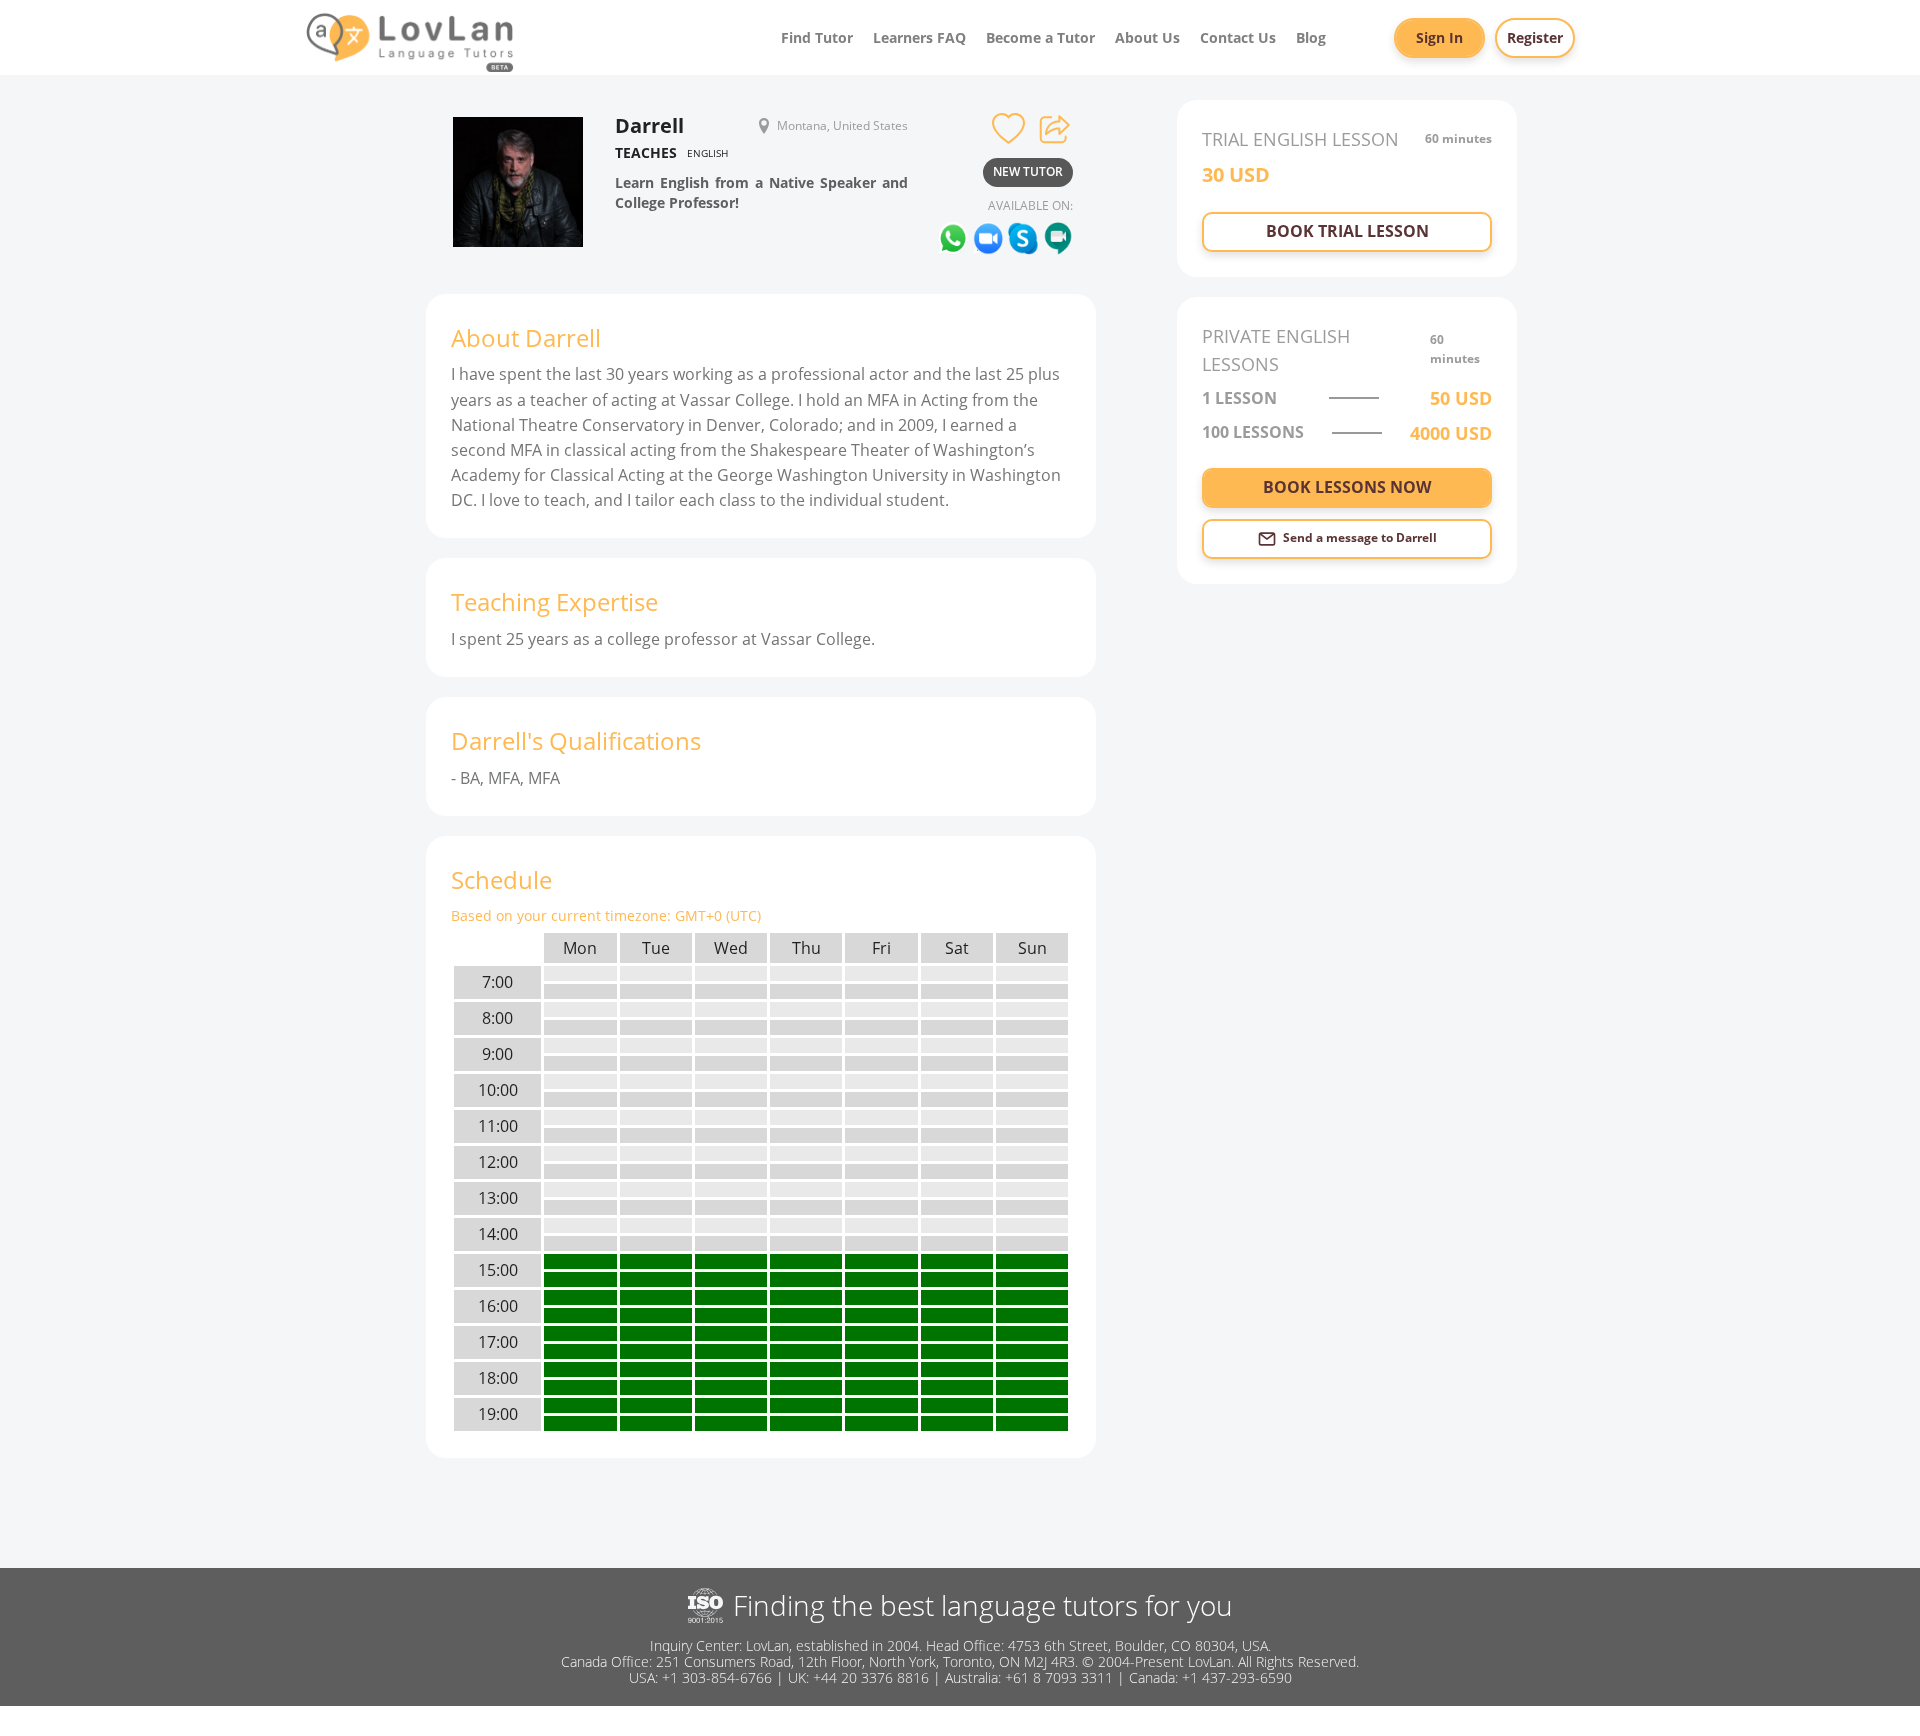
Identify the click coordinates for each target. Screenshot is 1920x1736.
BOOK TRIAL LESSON (1347, 231)
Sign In (1439, 37)
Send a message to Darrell (1360, 537)
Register (1535, 37)
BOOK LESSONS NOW (1347, 487)
